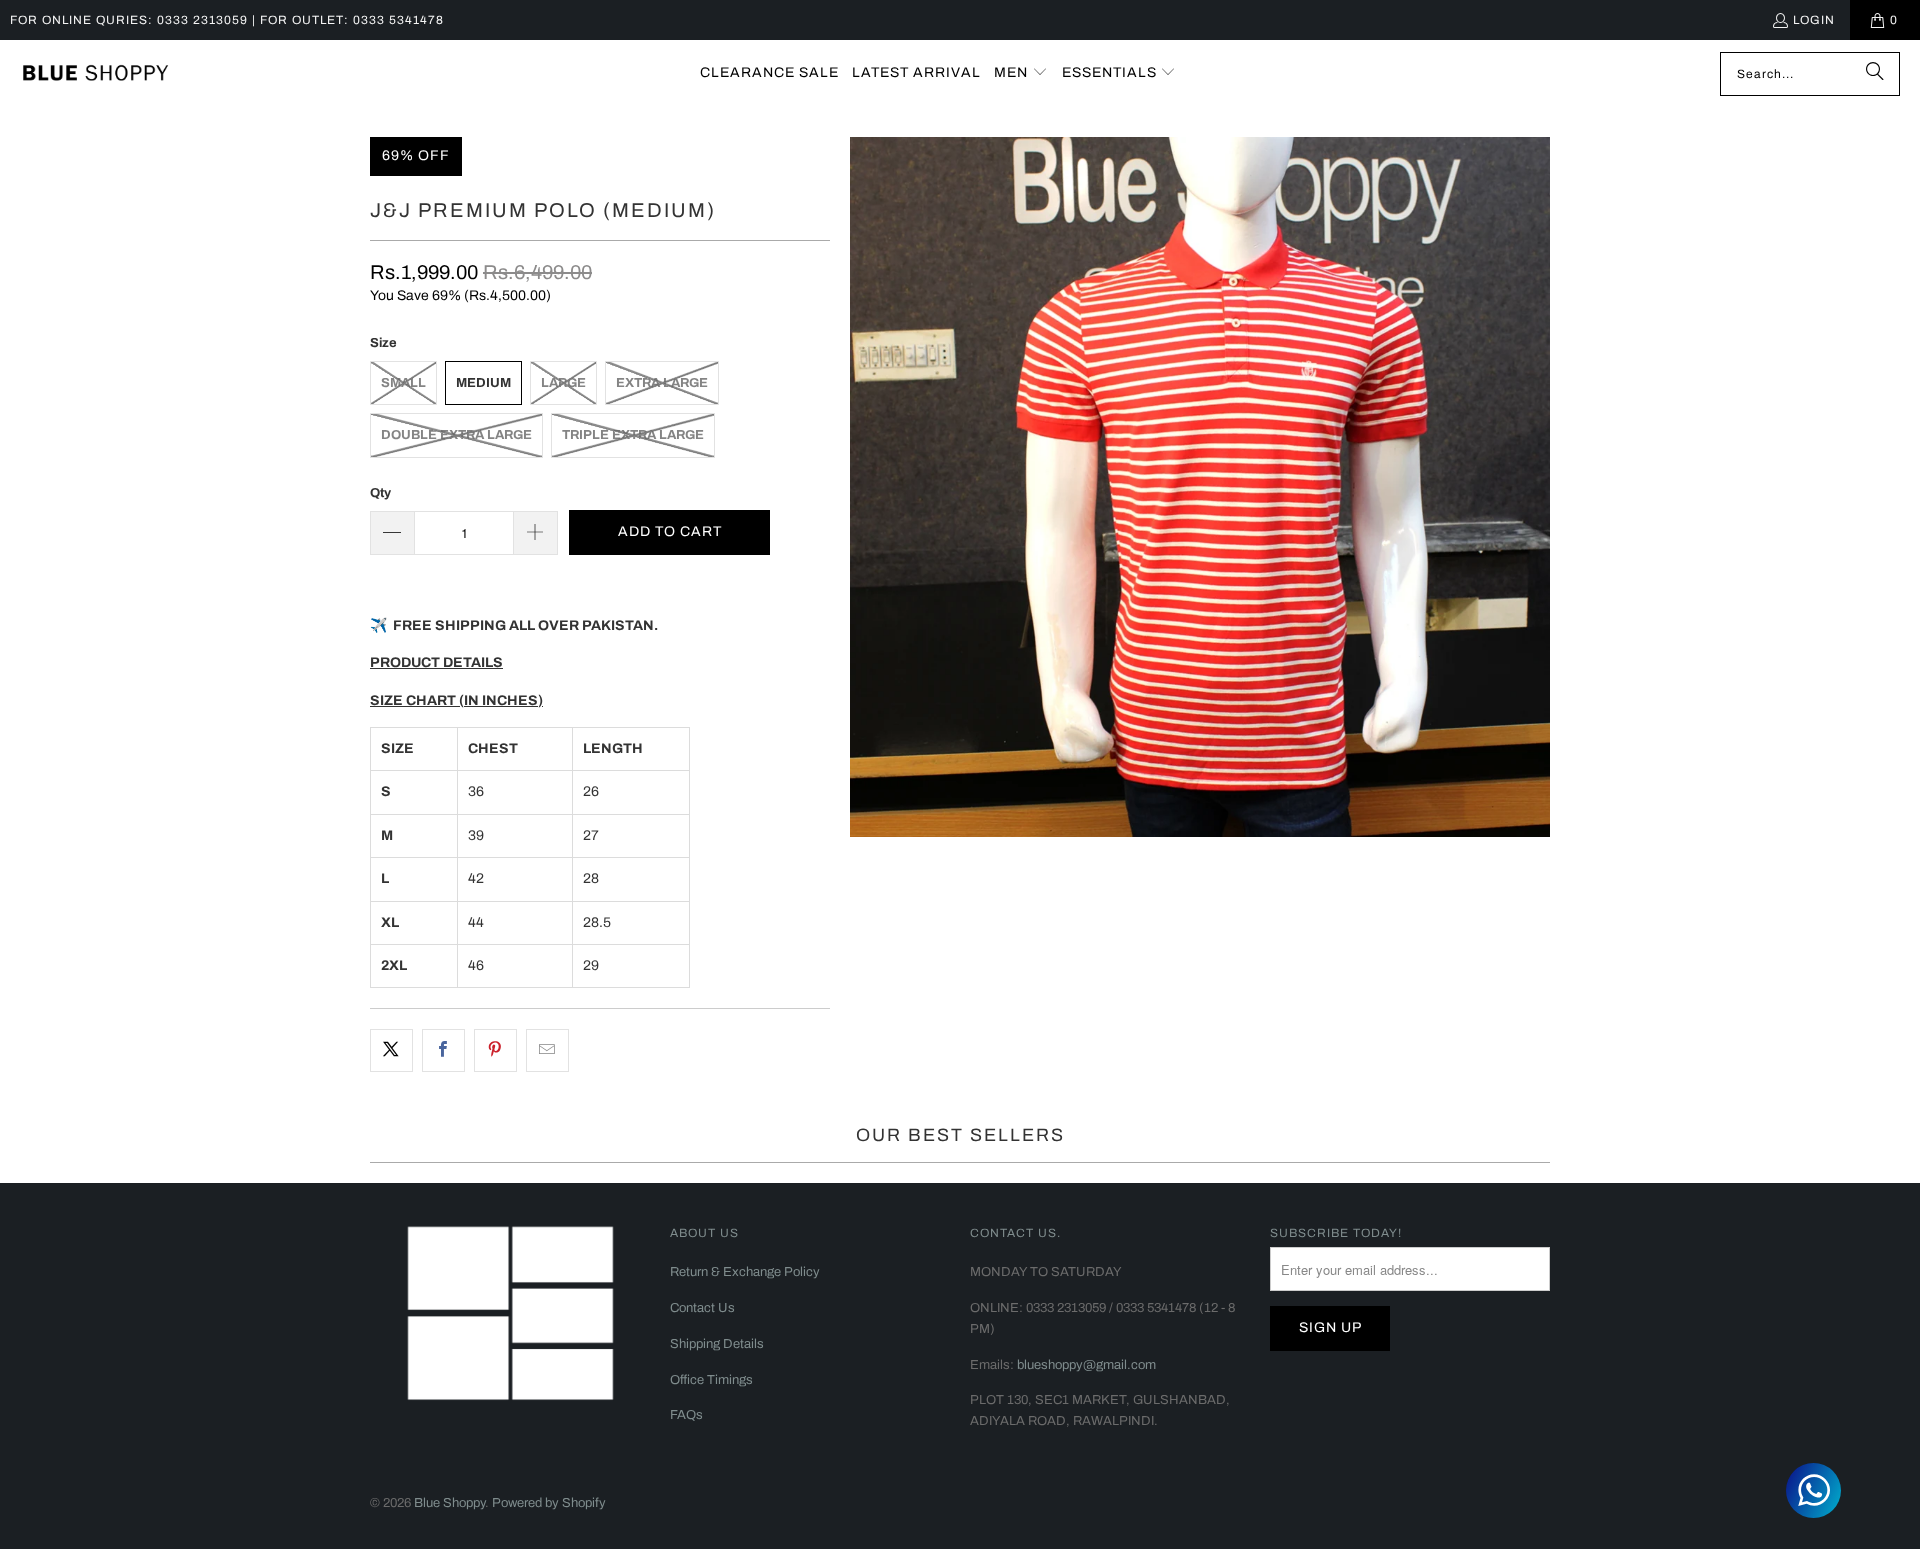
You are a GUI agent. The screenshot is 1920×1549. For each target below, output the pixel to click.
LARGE (563, 383)
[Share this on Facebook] (443, 1050)
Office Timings (711, 1380)
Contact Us (702, 1308)
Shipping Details (717, 1344)
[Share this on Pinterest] (495, 1050)
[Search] (1875, 74)
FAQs (686, 1415)
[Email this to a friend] (547, 1050)
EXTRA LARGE (662, 383)
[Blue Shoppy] (95, 74)
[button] (1021, 73)
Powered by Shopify (549, 1503)
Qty (380, 493)
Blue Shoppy (449, 1503)
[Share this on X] (391, 1050)
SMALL (403, 383)
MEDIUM (483, 383)
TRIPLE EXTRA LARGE (633, 435)
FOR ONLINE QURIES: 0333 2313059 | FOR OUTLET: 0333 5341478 (227, 20)
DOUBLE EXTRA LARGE (456, 435)
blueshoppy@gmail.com (1086, 1365)
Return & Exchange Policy (745, 1272)
